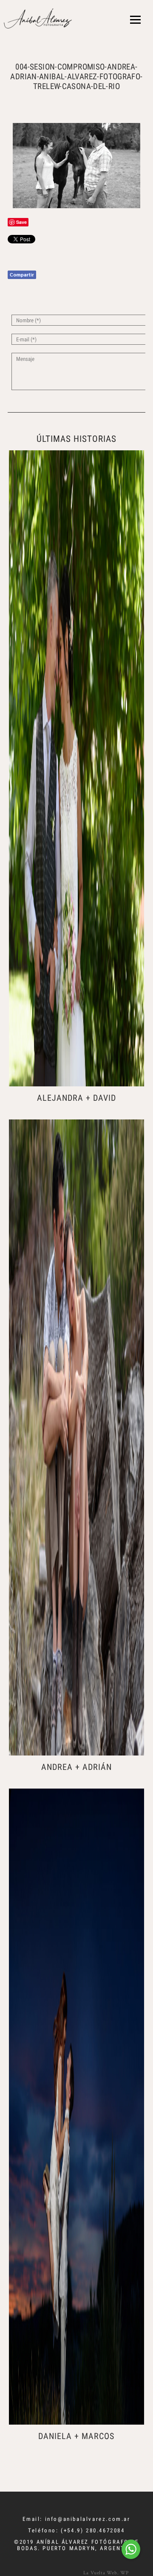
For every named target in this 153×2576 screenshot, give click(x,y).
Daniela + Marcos (76, 2436)
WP (125, 2572)
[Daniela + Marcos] (76, 2107)
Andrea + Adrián (76, 1767)
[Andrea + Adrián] (76, 1437)
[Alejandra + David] (76, 768)
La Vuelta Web (100, 2572)
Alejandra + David (76, 1098)
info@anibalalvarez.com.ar (88, 2519)
